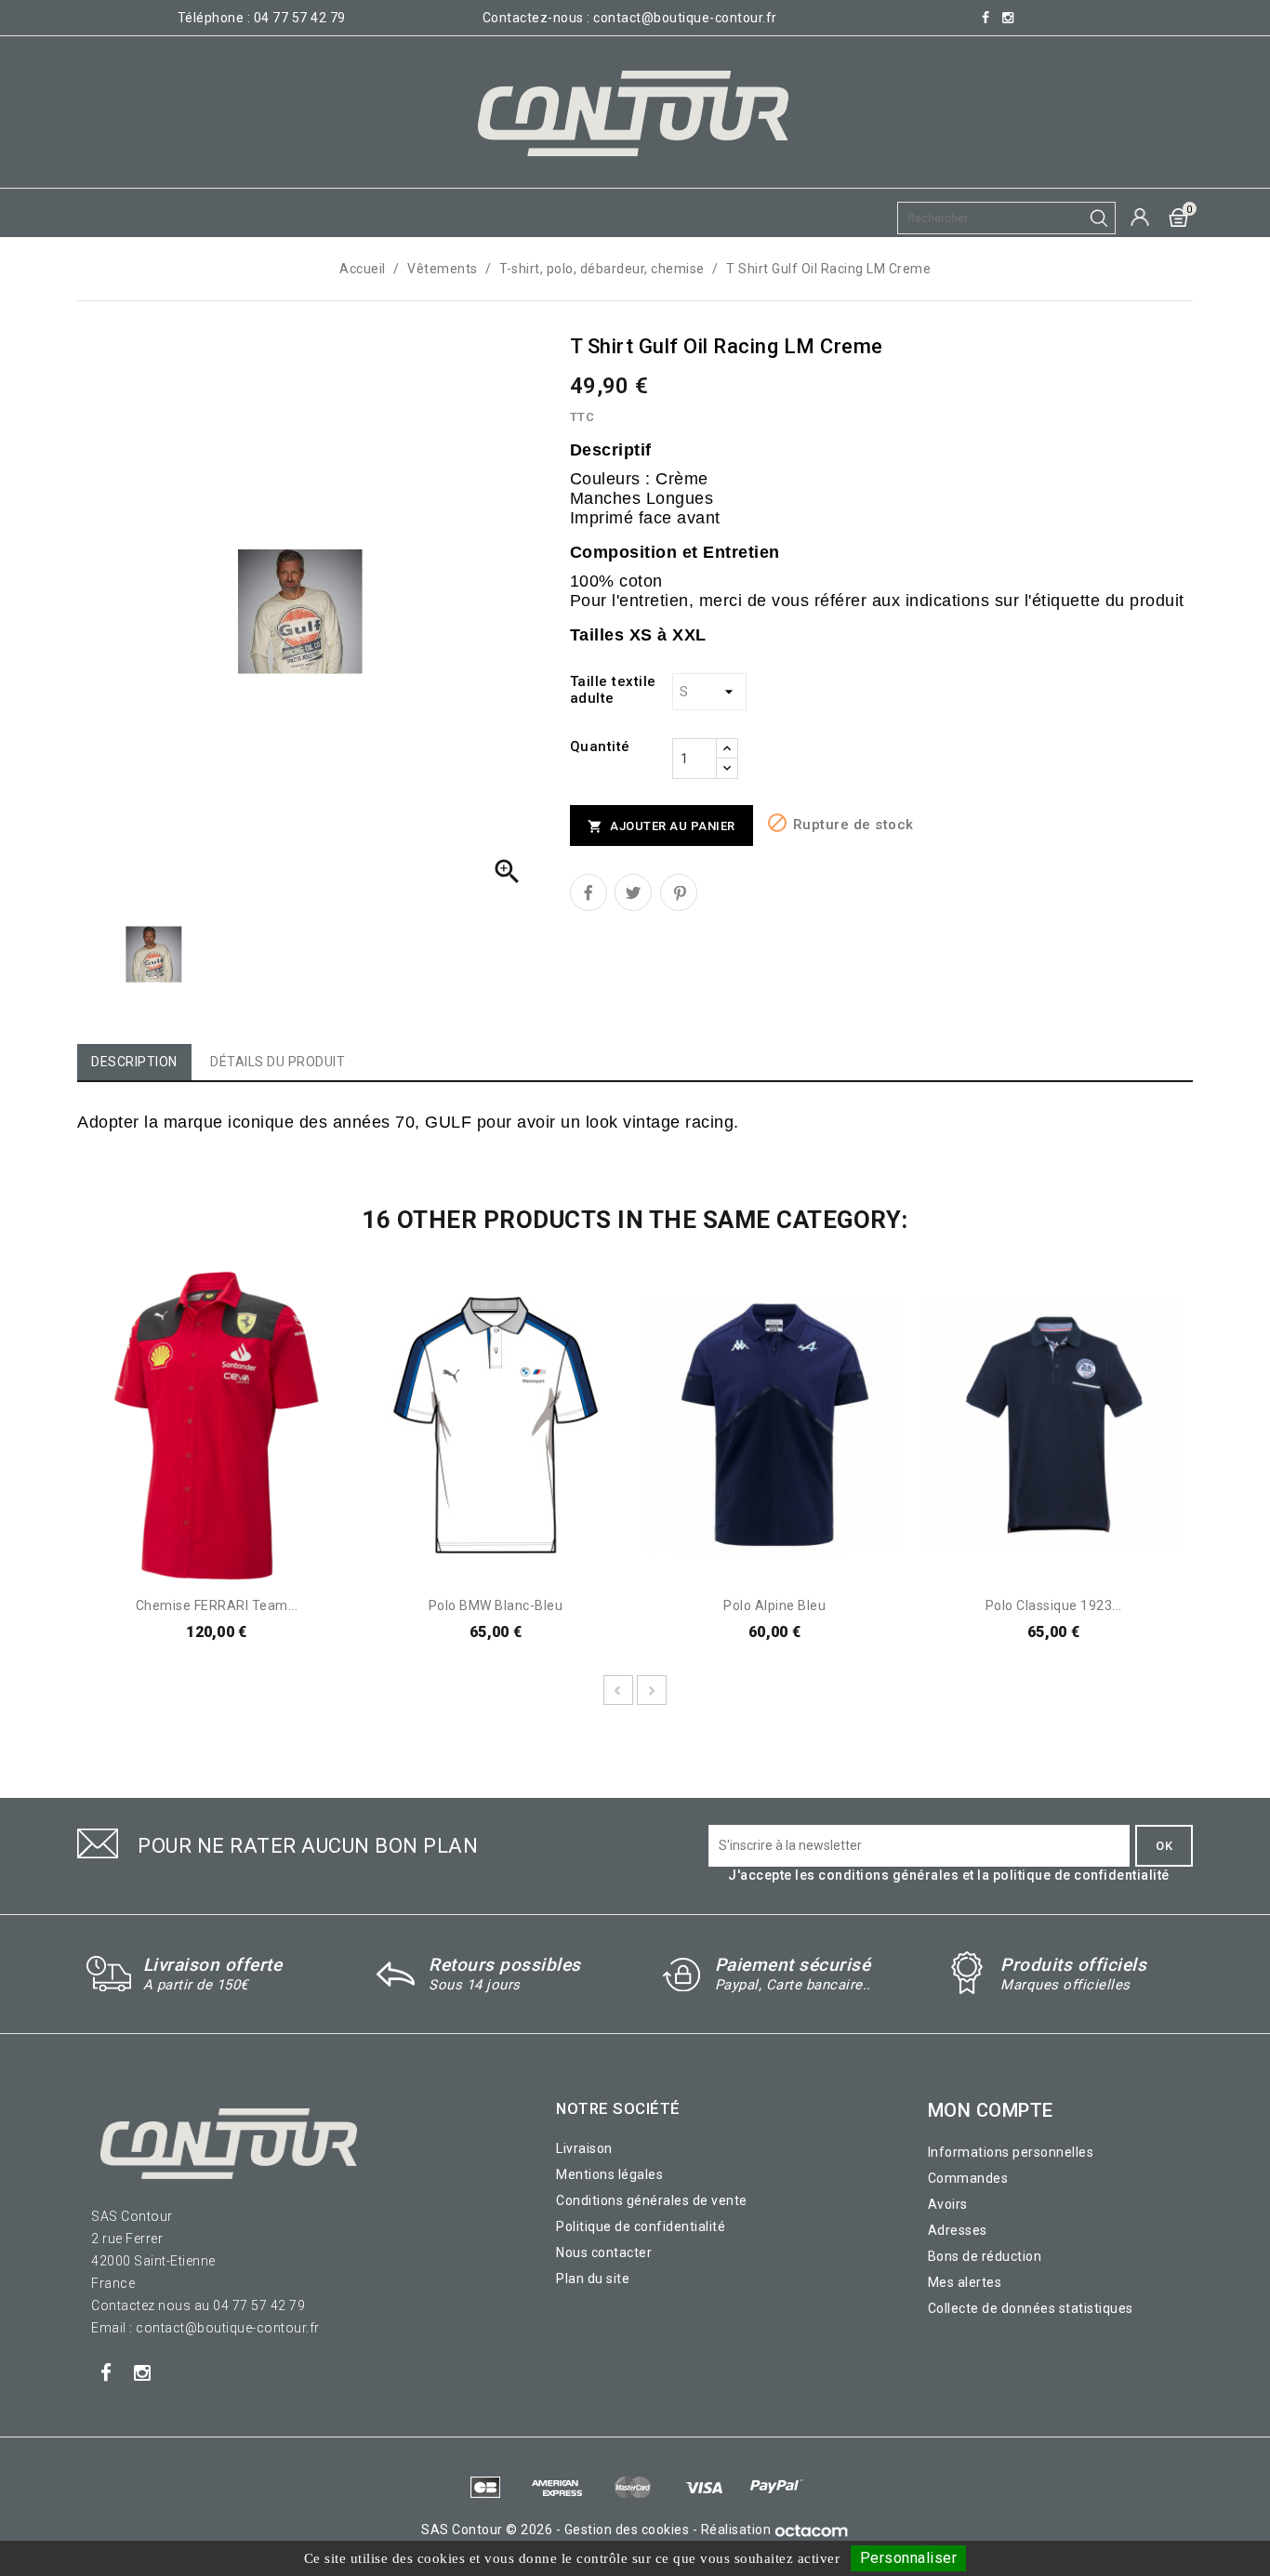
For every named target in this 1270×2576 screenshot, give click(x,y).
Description (134, 1062)
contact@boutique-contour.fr (685, 18)
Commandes (968, 2178)
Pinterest (679, 892)
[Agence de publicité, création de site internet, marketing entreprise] (812, 2530)
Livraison (584, 2148)
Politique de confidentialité (641, 2226)
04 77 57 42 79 (300, 18)
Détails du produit (278, 1062)
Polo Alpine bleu (774, 1605)
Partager (589, 892)
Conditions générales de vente (652, 2200)
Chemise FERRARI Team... (217, 1605)
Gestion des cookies (627, 2530)
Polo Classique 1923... (1054, 1605)
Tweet (633, 892)
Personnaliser (909, 2558)
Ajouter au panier (661, 827)
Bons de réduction (985, 2256)
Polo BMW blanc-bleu (496, 1605)
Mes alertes (965, 2282)
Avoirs (948, 2204)
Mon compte (991, 2110)
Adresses (958, 2230)
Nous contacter (604, 2252)
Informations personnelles (1011, 2152)
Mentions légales (609, 2174)
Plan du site (593, 2279)
